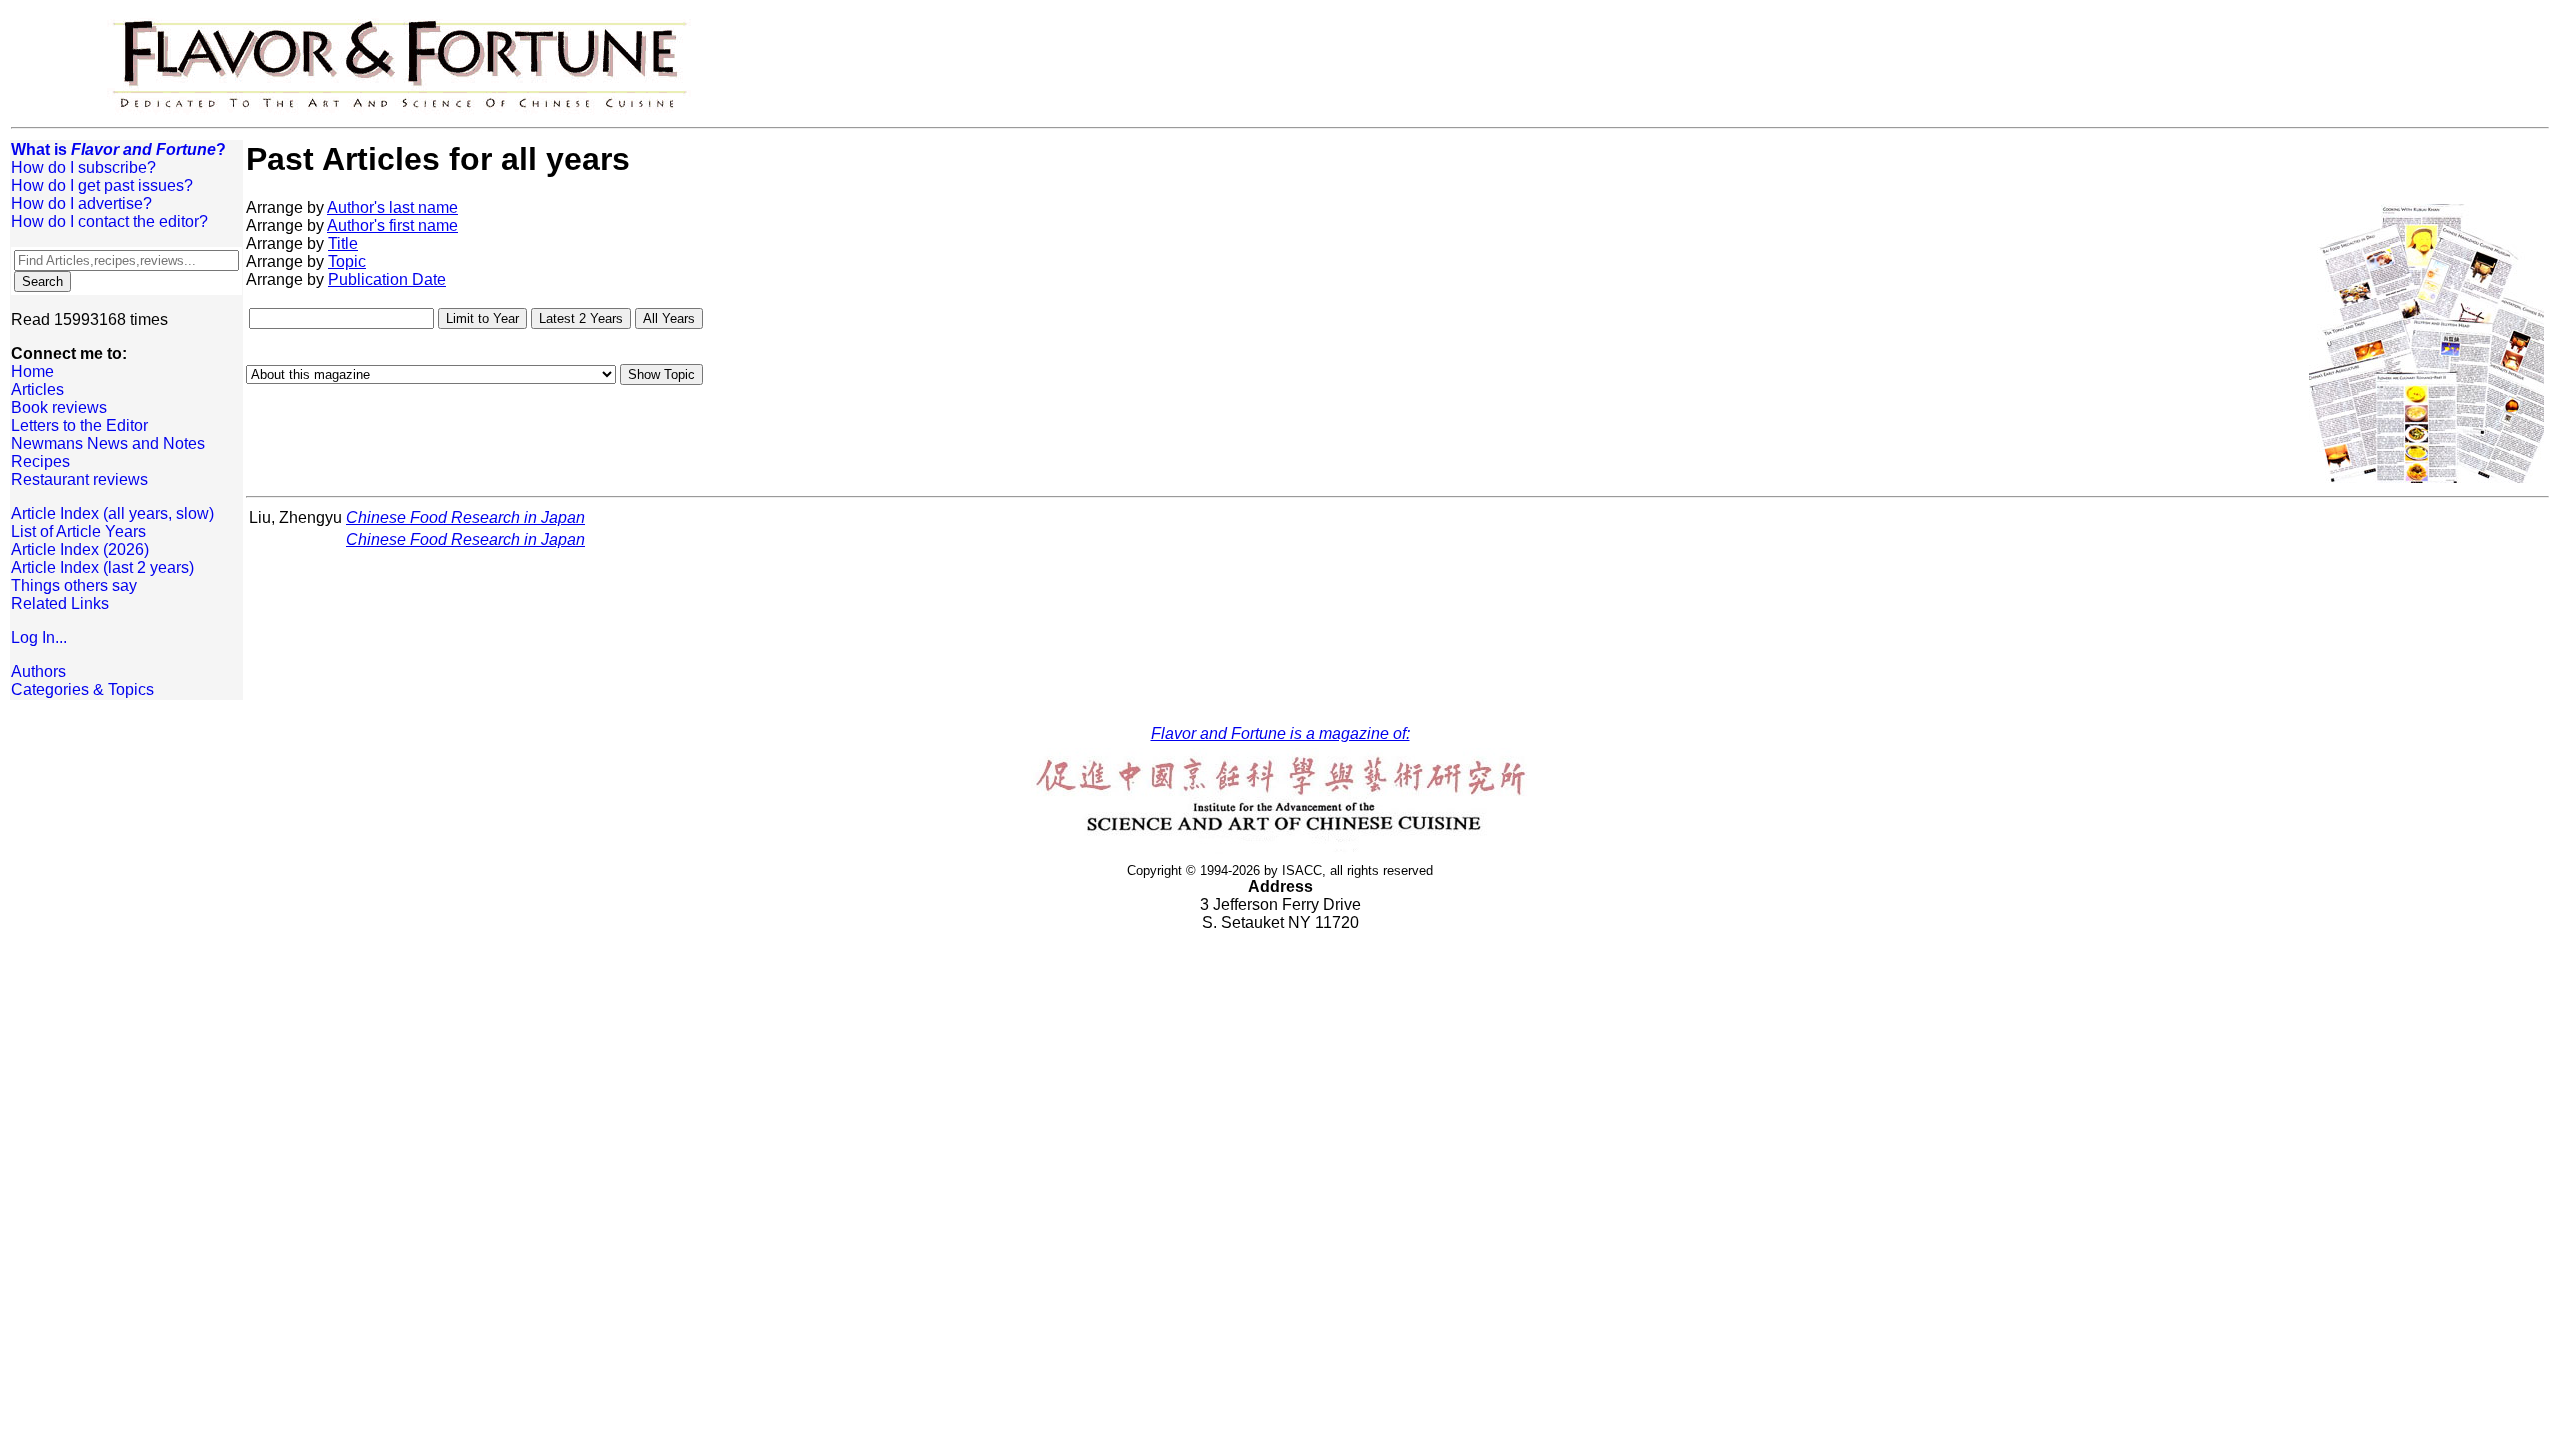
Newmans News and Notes (108, 443)
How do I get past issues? (102, 185)
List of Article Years (78, 531)
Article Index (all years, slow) (112, 513)
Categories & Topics (82, 689)
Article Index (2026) (80, 549)
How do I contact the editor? (109, 221)
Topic (347, 261)
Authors (38, 671)
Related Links (60, 603)
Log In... (39, 637)
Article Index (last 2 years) (102, 567)
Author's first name (392, 225)
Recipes (40, 461)
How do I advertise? (81, 203)
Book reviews (59, 407)
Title (343, 243)
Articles (37, 389)
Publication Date (387, 279)
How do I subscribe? (83, 167)
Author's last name (392, 207)
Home (32, 371)
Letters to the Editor (79, 425)
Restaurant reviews (79, 479)
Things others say (74, 585)
